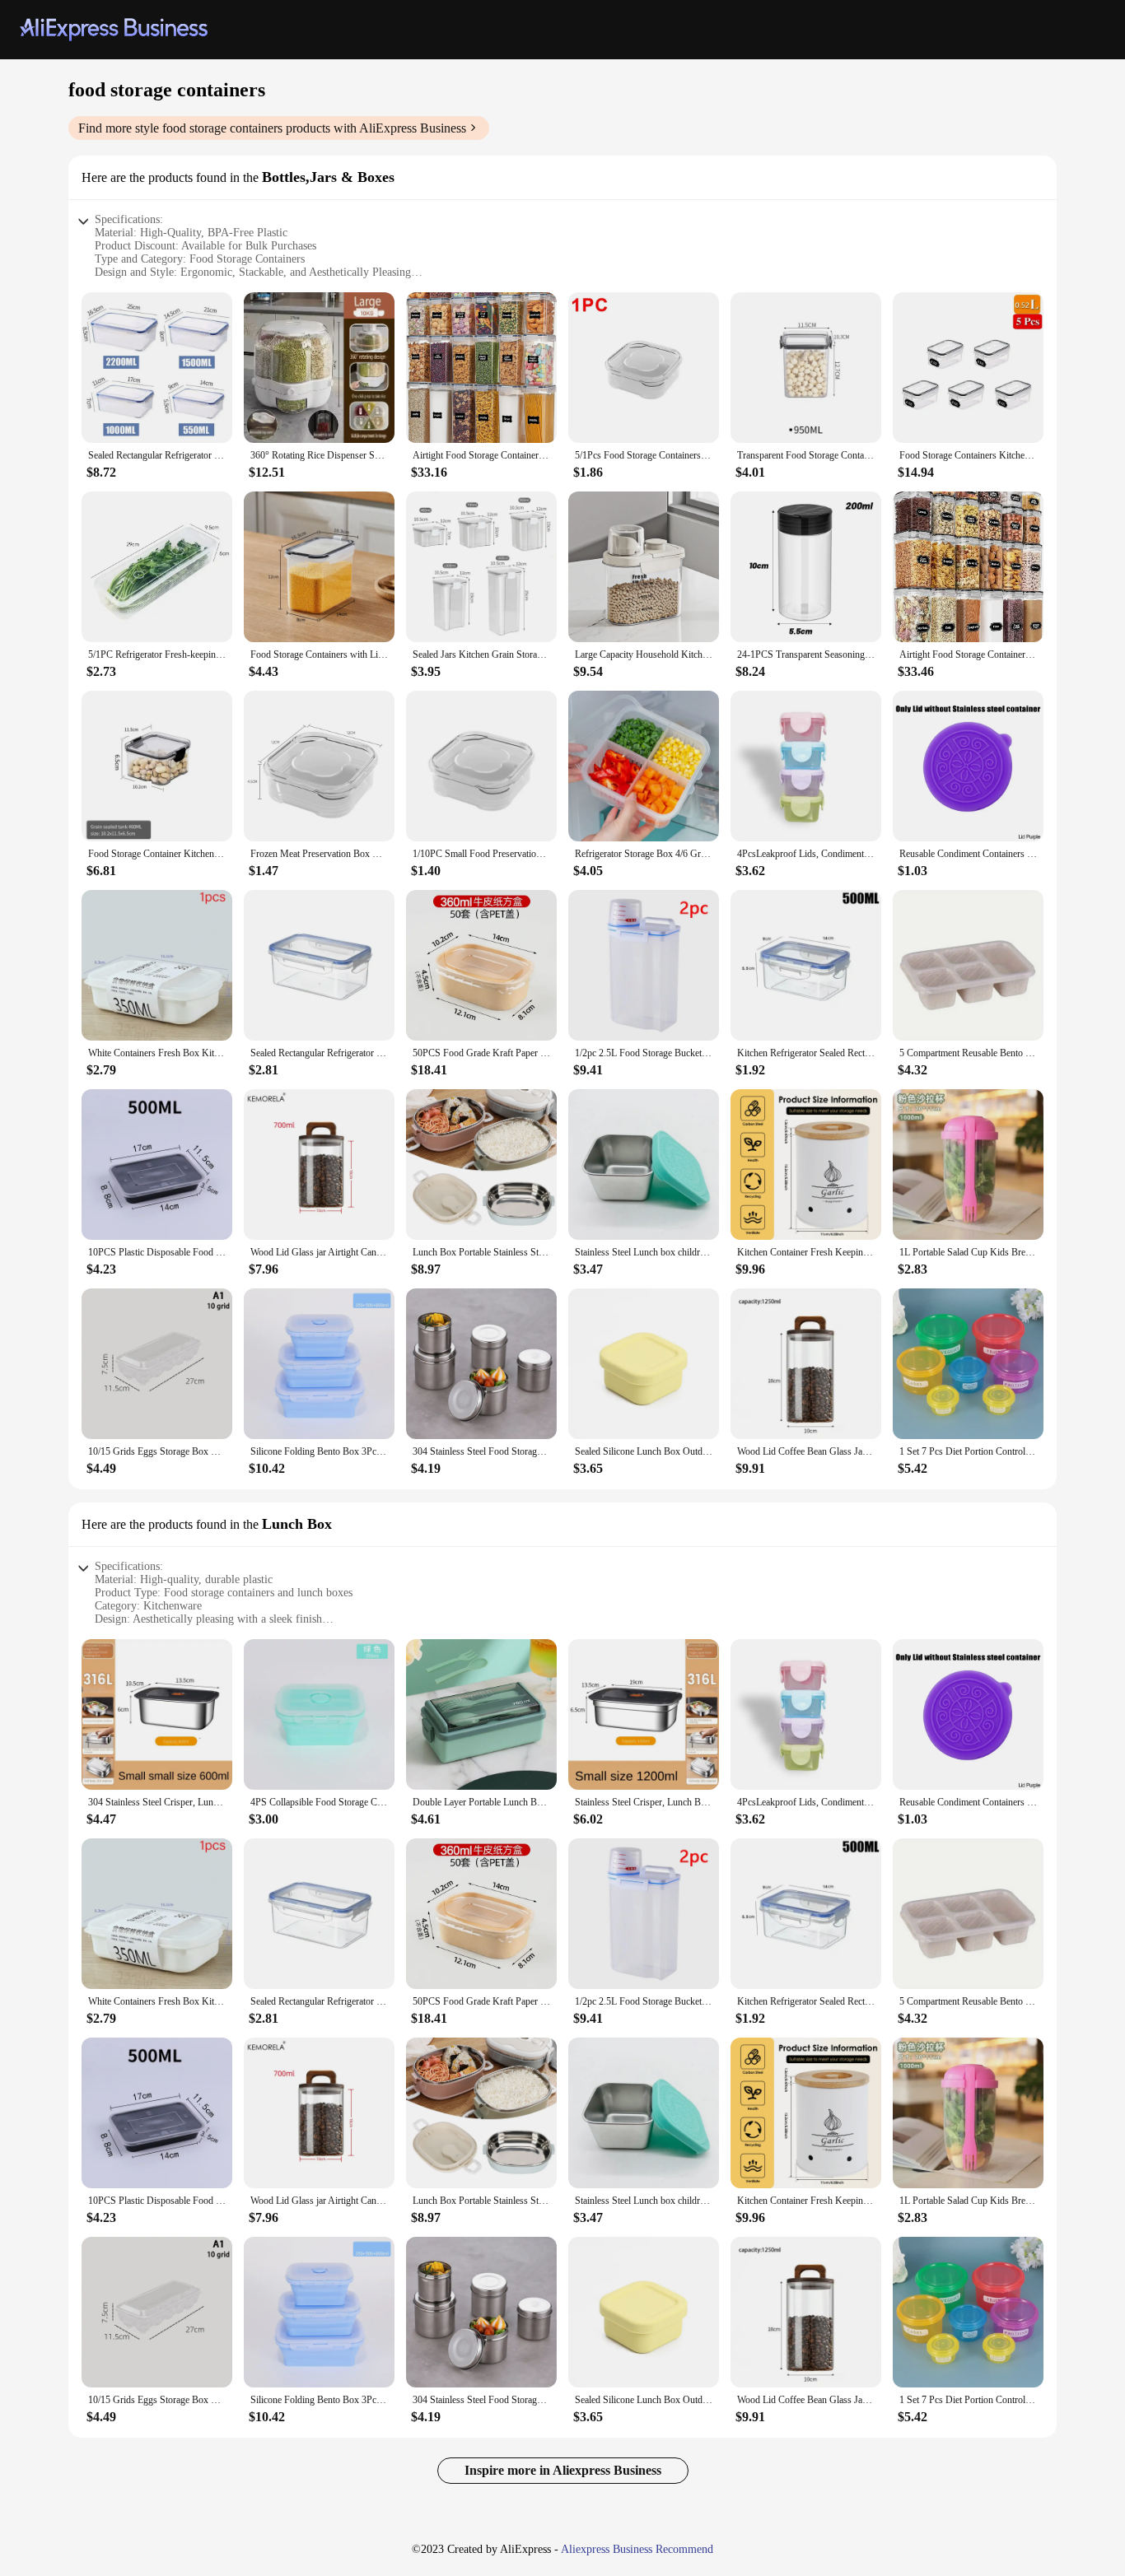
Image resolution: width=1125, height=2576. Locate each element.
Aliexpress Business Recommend (637, 2549)
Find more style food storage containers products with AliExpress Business (272, 128)
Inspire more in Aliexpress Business (563, 2470)
